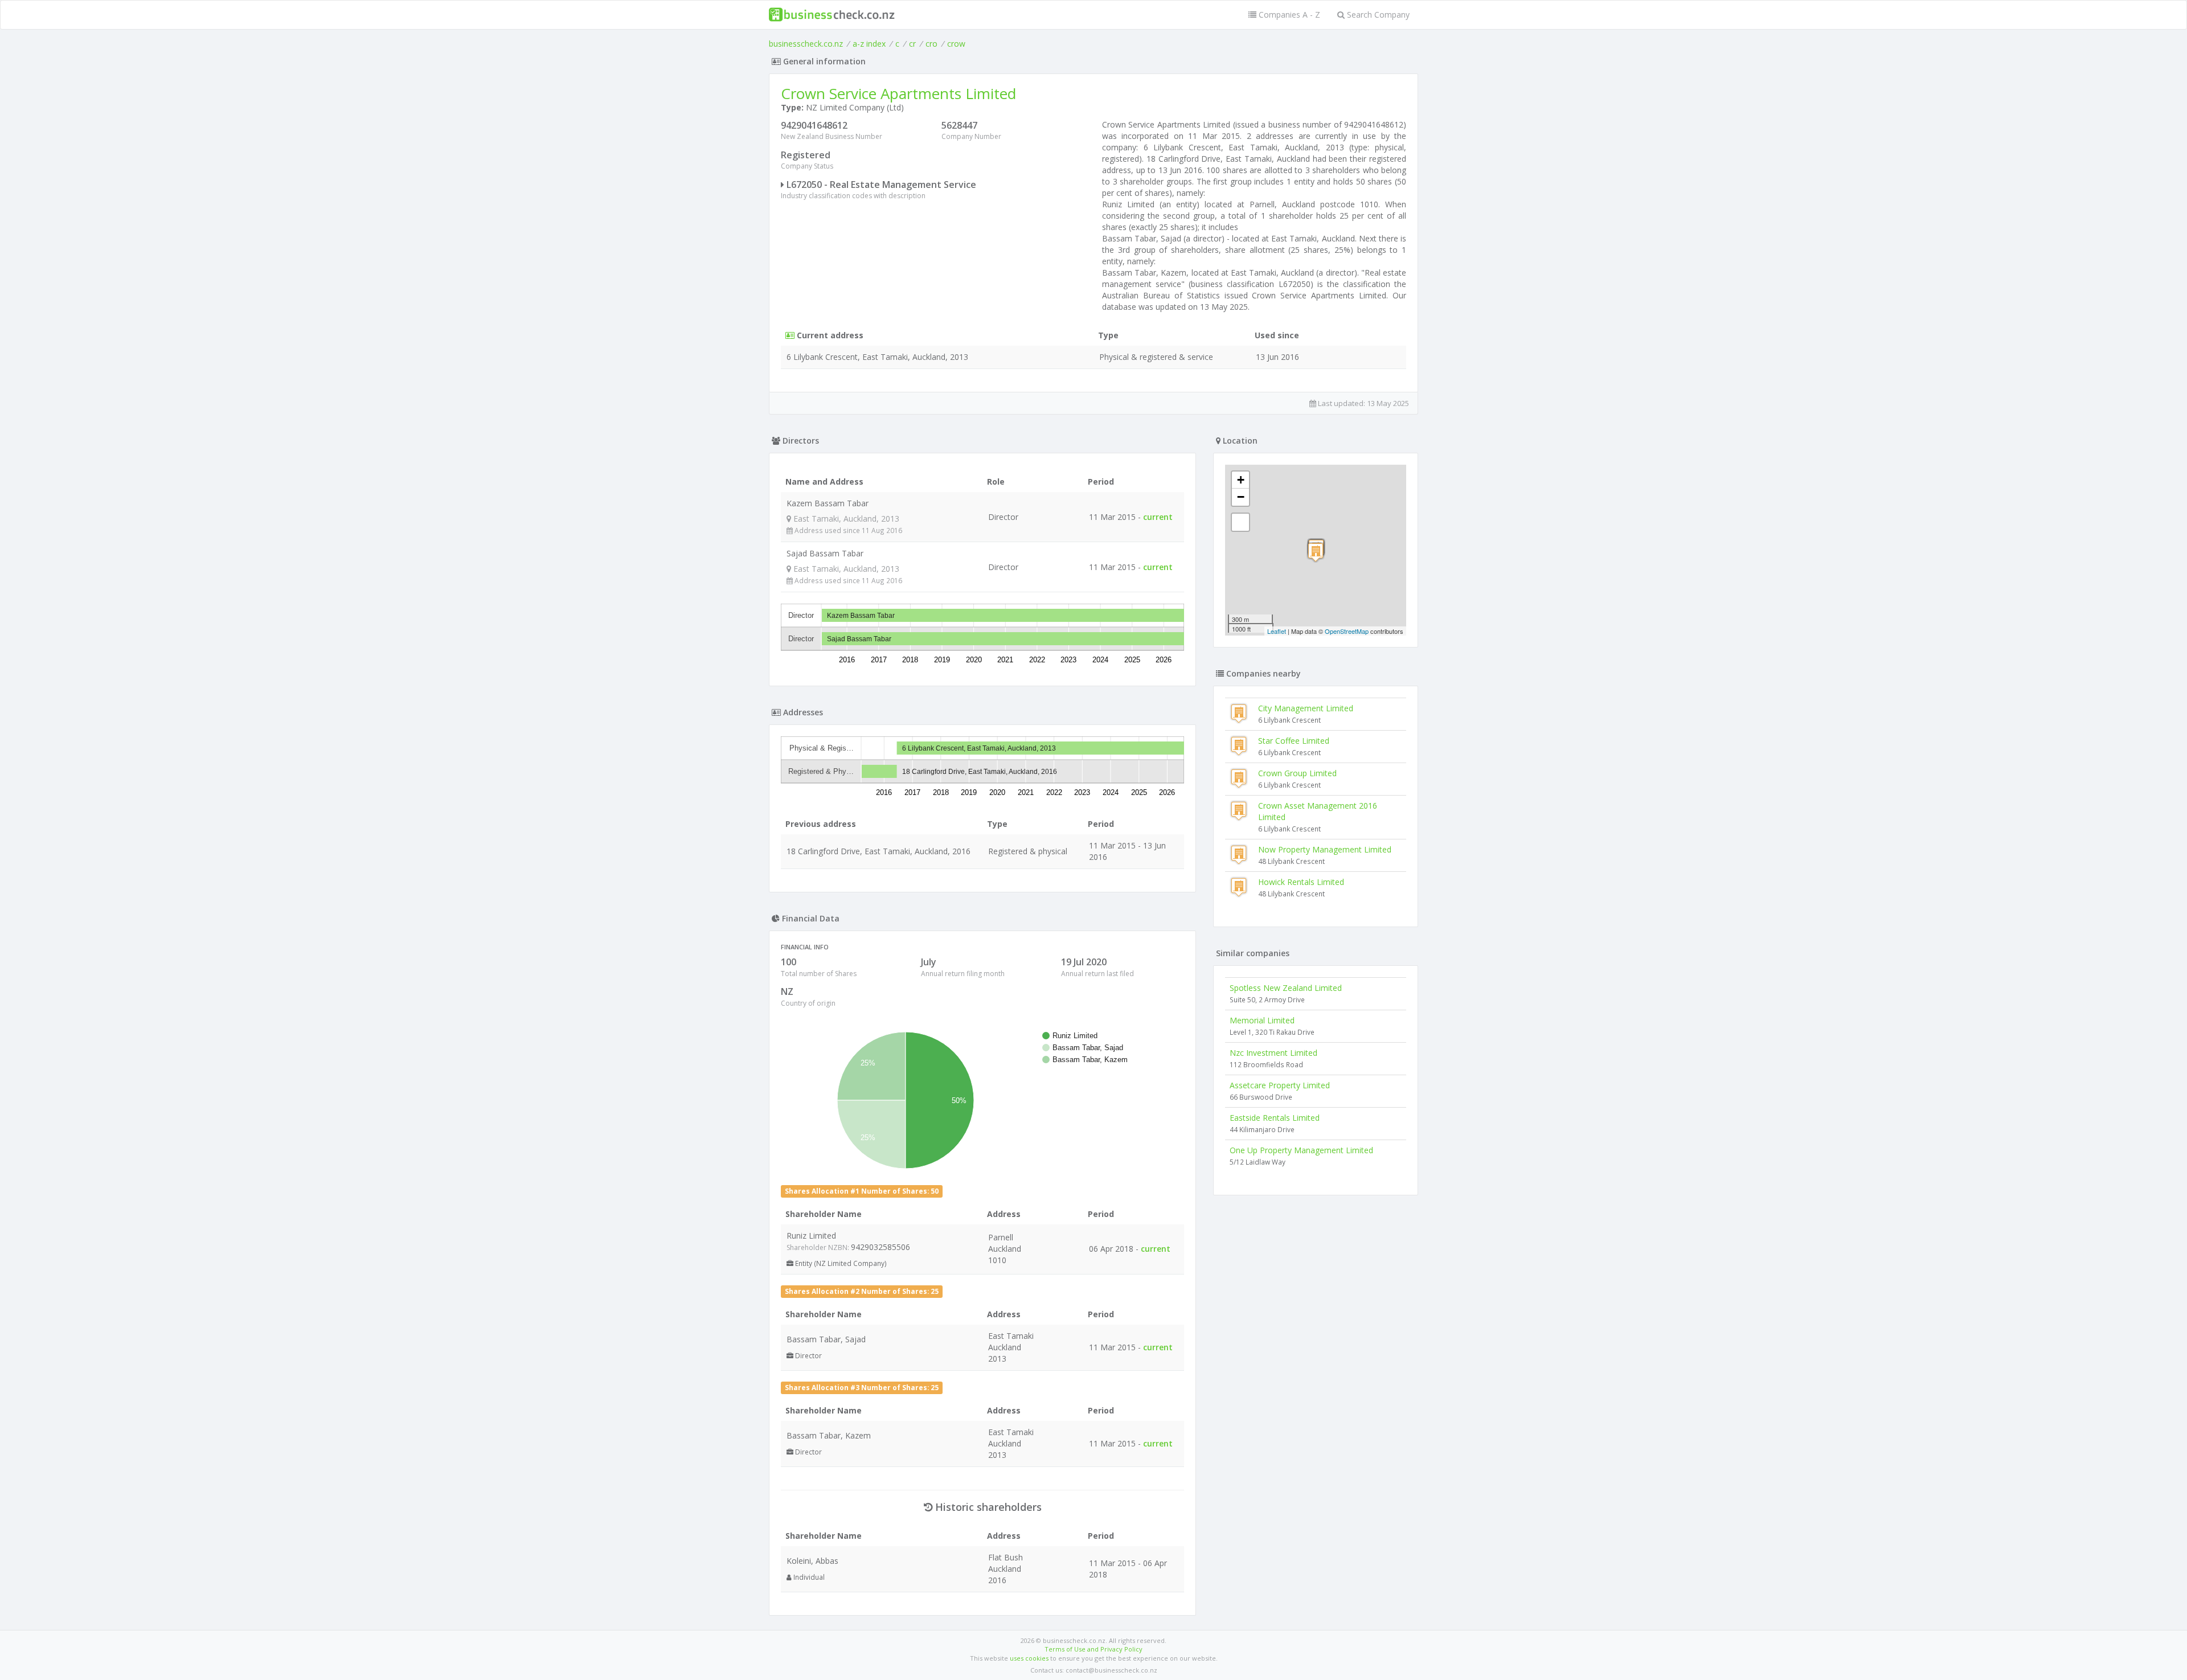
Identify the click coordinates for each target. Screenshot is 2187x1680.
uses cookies (1029, 1658)
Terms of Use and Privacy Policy (1093, 1649)
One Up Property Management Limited (1301, 1150)
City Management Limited (1306, 708)
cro (931, 44)
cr (912, 44)
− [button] (1241, 497)
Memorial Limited (1262, 1020)
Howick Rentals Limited (1301, 882)
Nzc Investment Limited (1273, 1053)
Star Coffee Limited (1294, 741)
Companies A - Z (1288, 15)
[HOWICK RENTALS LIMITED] (1316, 552)
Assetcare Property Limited (1280, 1085)
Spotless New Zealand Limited (1286, 988)
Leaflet (1277, 631)
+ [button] (1241, 480)
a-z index (869, 44)
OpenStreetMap (1347, 631)
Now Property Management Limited (1325, 849)
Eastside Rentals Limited (1275, 1118)
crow (956, 44)
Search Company (1377, 15)
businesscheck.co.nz (806, 44)
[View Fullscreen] (1240, 522)
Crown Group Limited (1297, 773)
